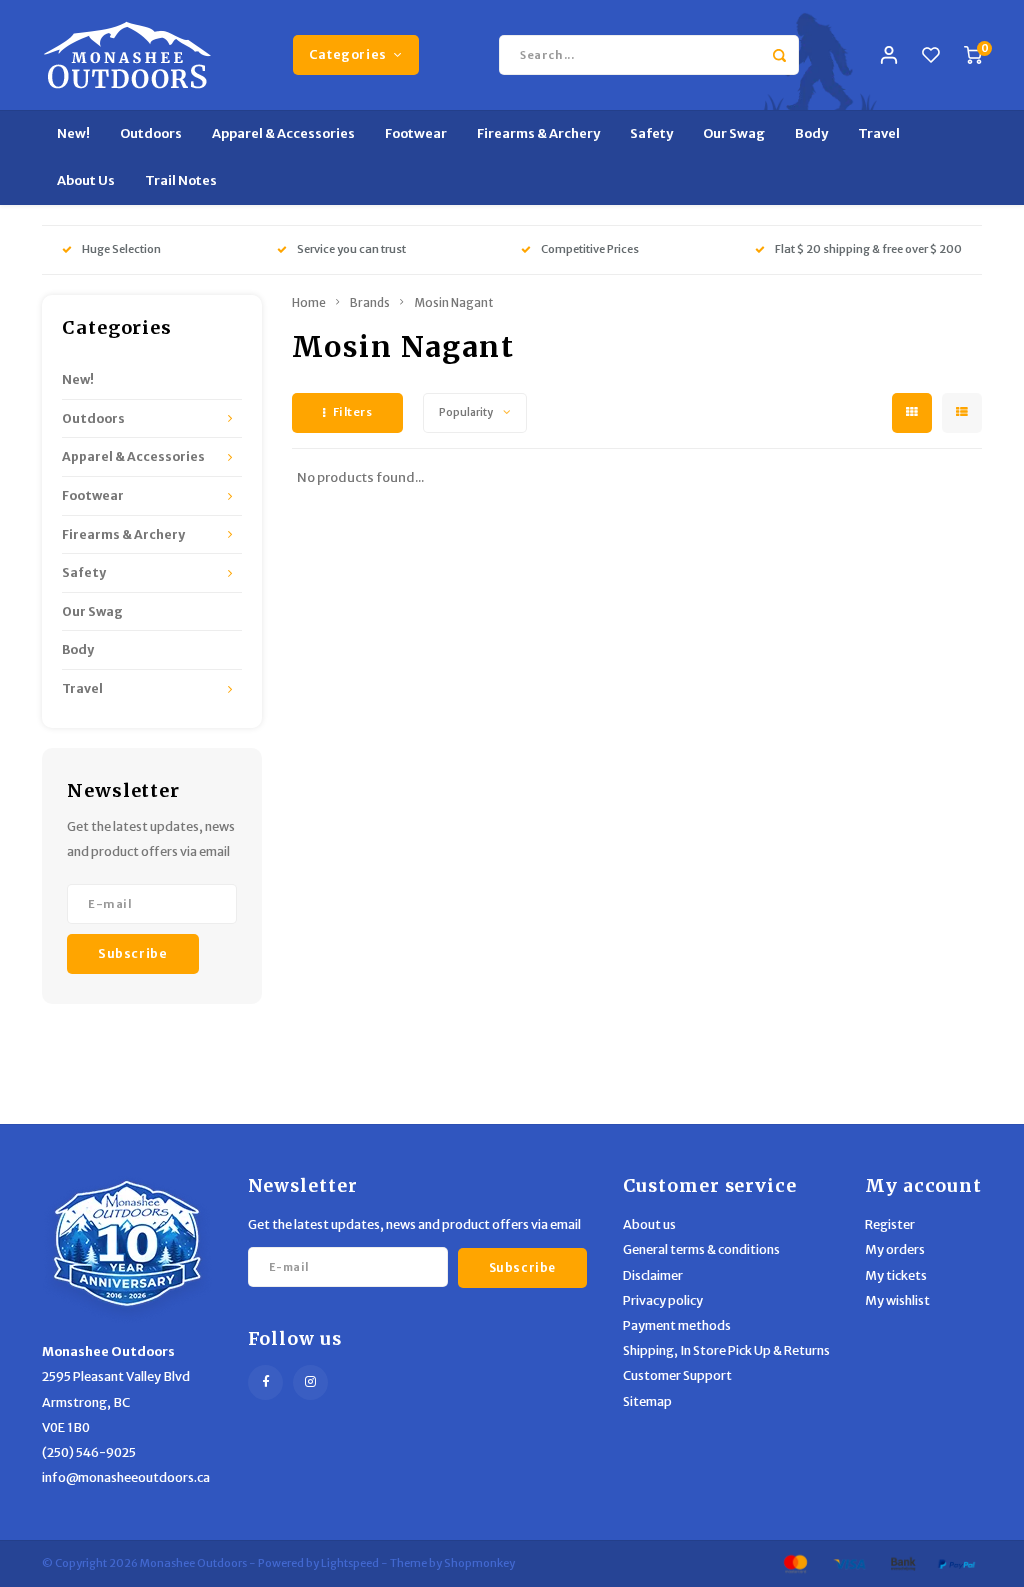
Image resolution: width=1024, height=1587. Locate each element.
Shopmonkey (479, 1563)
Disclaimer (653, 1275)
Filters (353, 412)
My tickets (896, 1275)
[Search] (779, 55)
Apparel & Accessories (283, 133)
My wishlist (897, 1300)
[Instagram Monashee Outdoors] (310, 1382)
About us (649, 1224)
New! (73, 133)
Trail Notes (181, 180)
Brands (370, 302)
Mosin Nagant (453, 302)
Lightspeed (350, 1563)
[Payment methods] (794, 1563)
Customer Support (677, 1375)
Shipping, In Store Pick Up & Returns (726, 1350)
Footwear (416, 133)
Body (811, 133)
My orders (895, 1249)
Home (309, 302)
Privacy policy (663, 1300)
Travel (879, 133)
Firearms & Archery (538, 133)
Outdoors (151, 133)
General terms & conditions (701, 1249)
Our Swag (734, 133)
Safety (651, 133)
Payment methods (677, 1325)
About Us (86, 180)
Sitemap (647, 1401)
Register (890, 1224)
